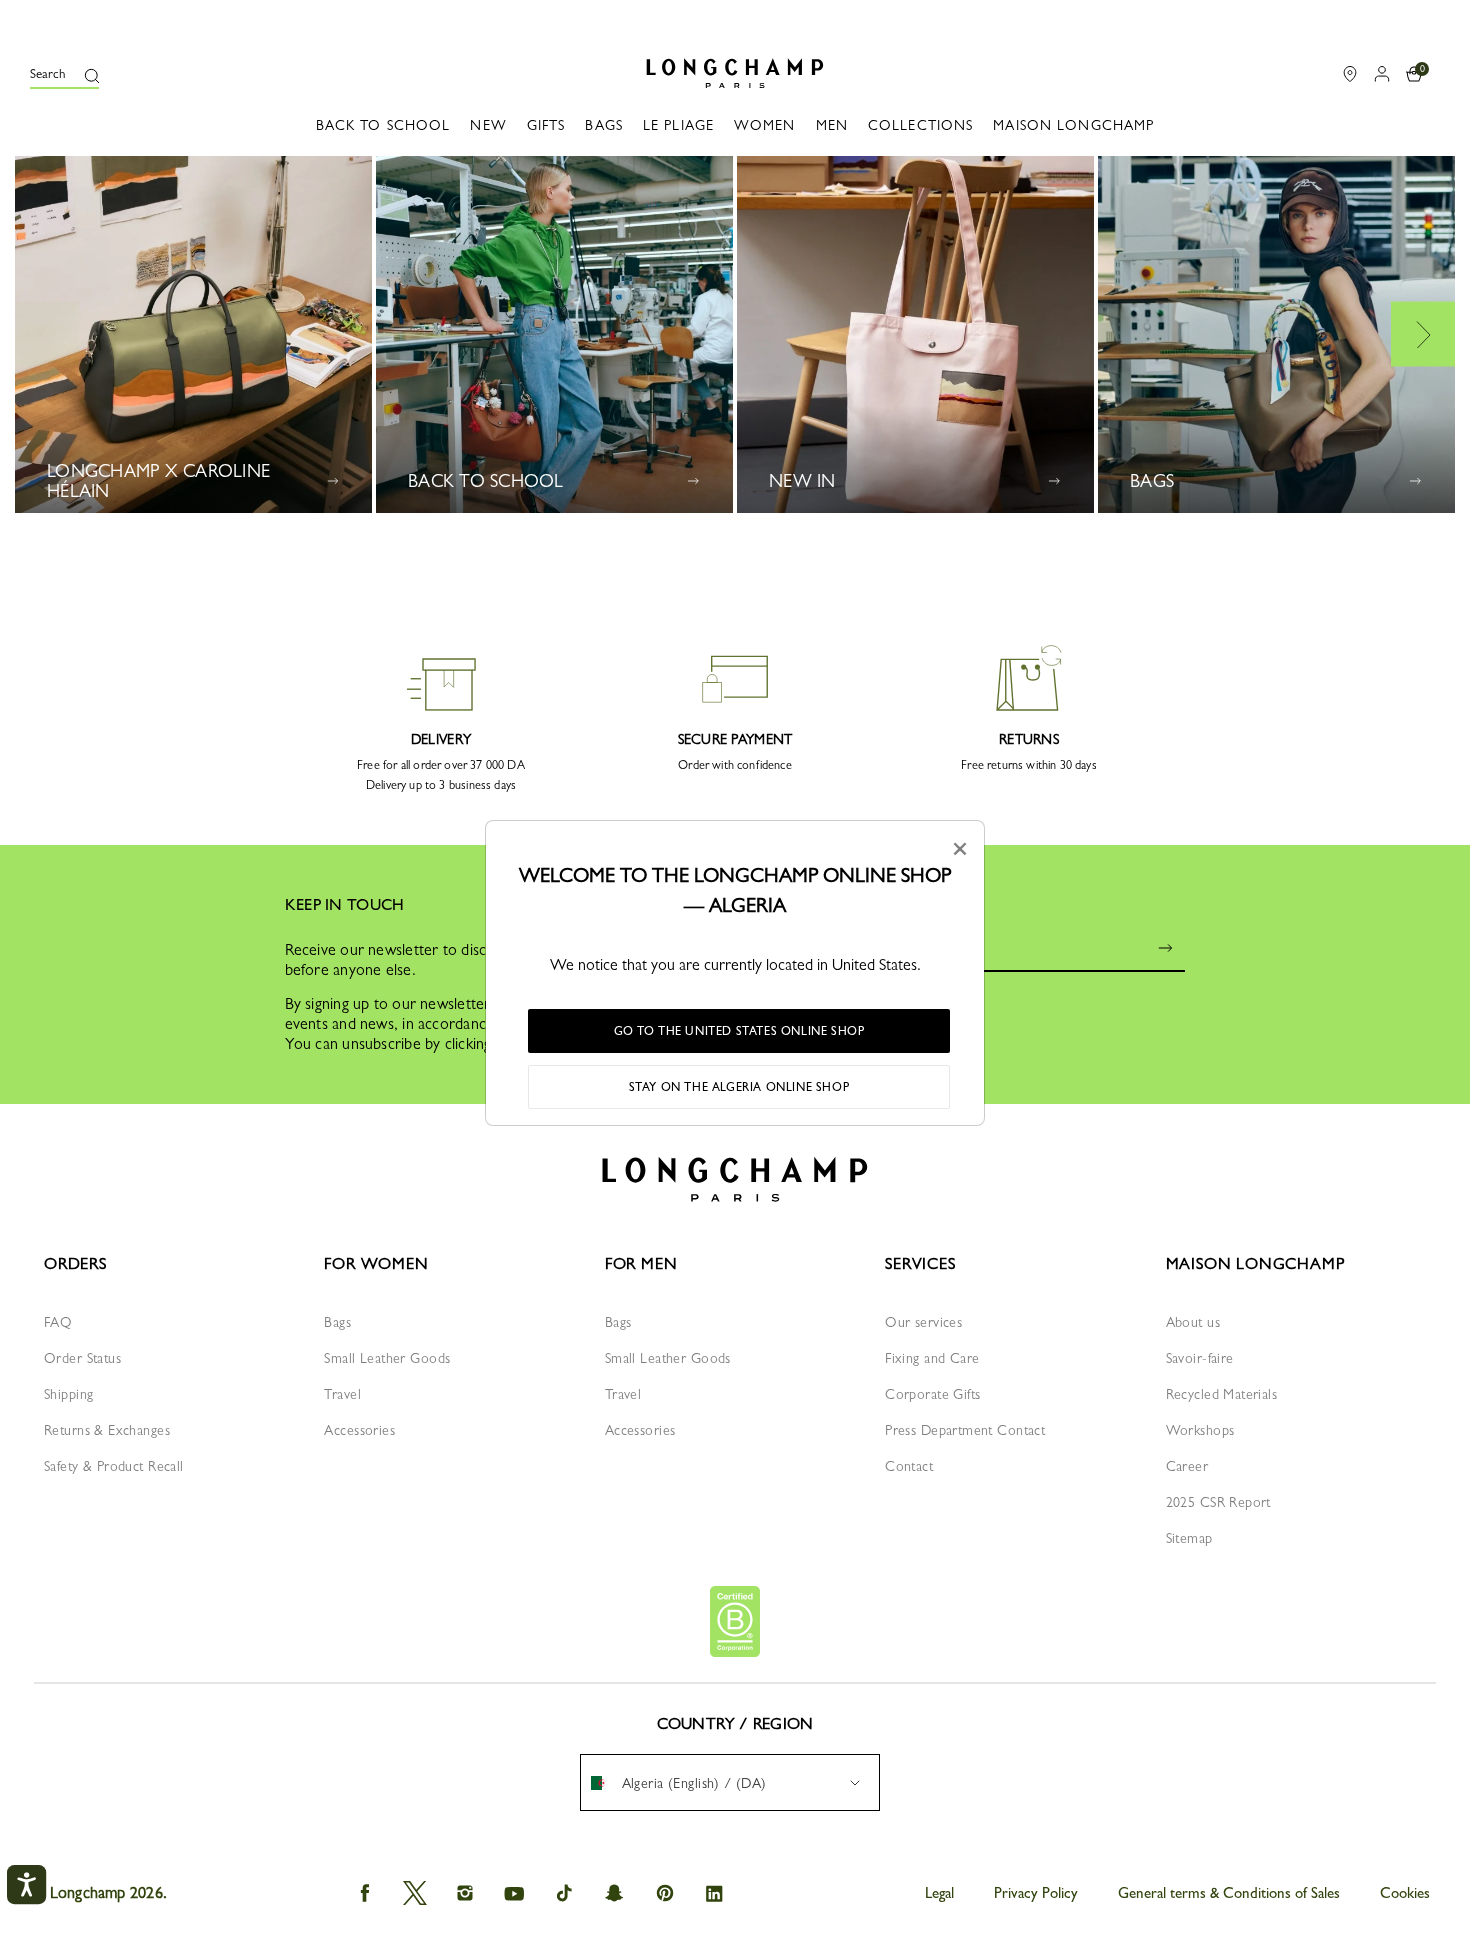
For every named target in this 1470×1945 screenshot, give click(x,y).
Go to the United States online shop (739, 1031)
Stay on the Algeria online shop (739, 1087)
